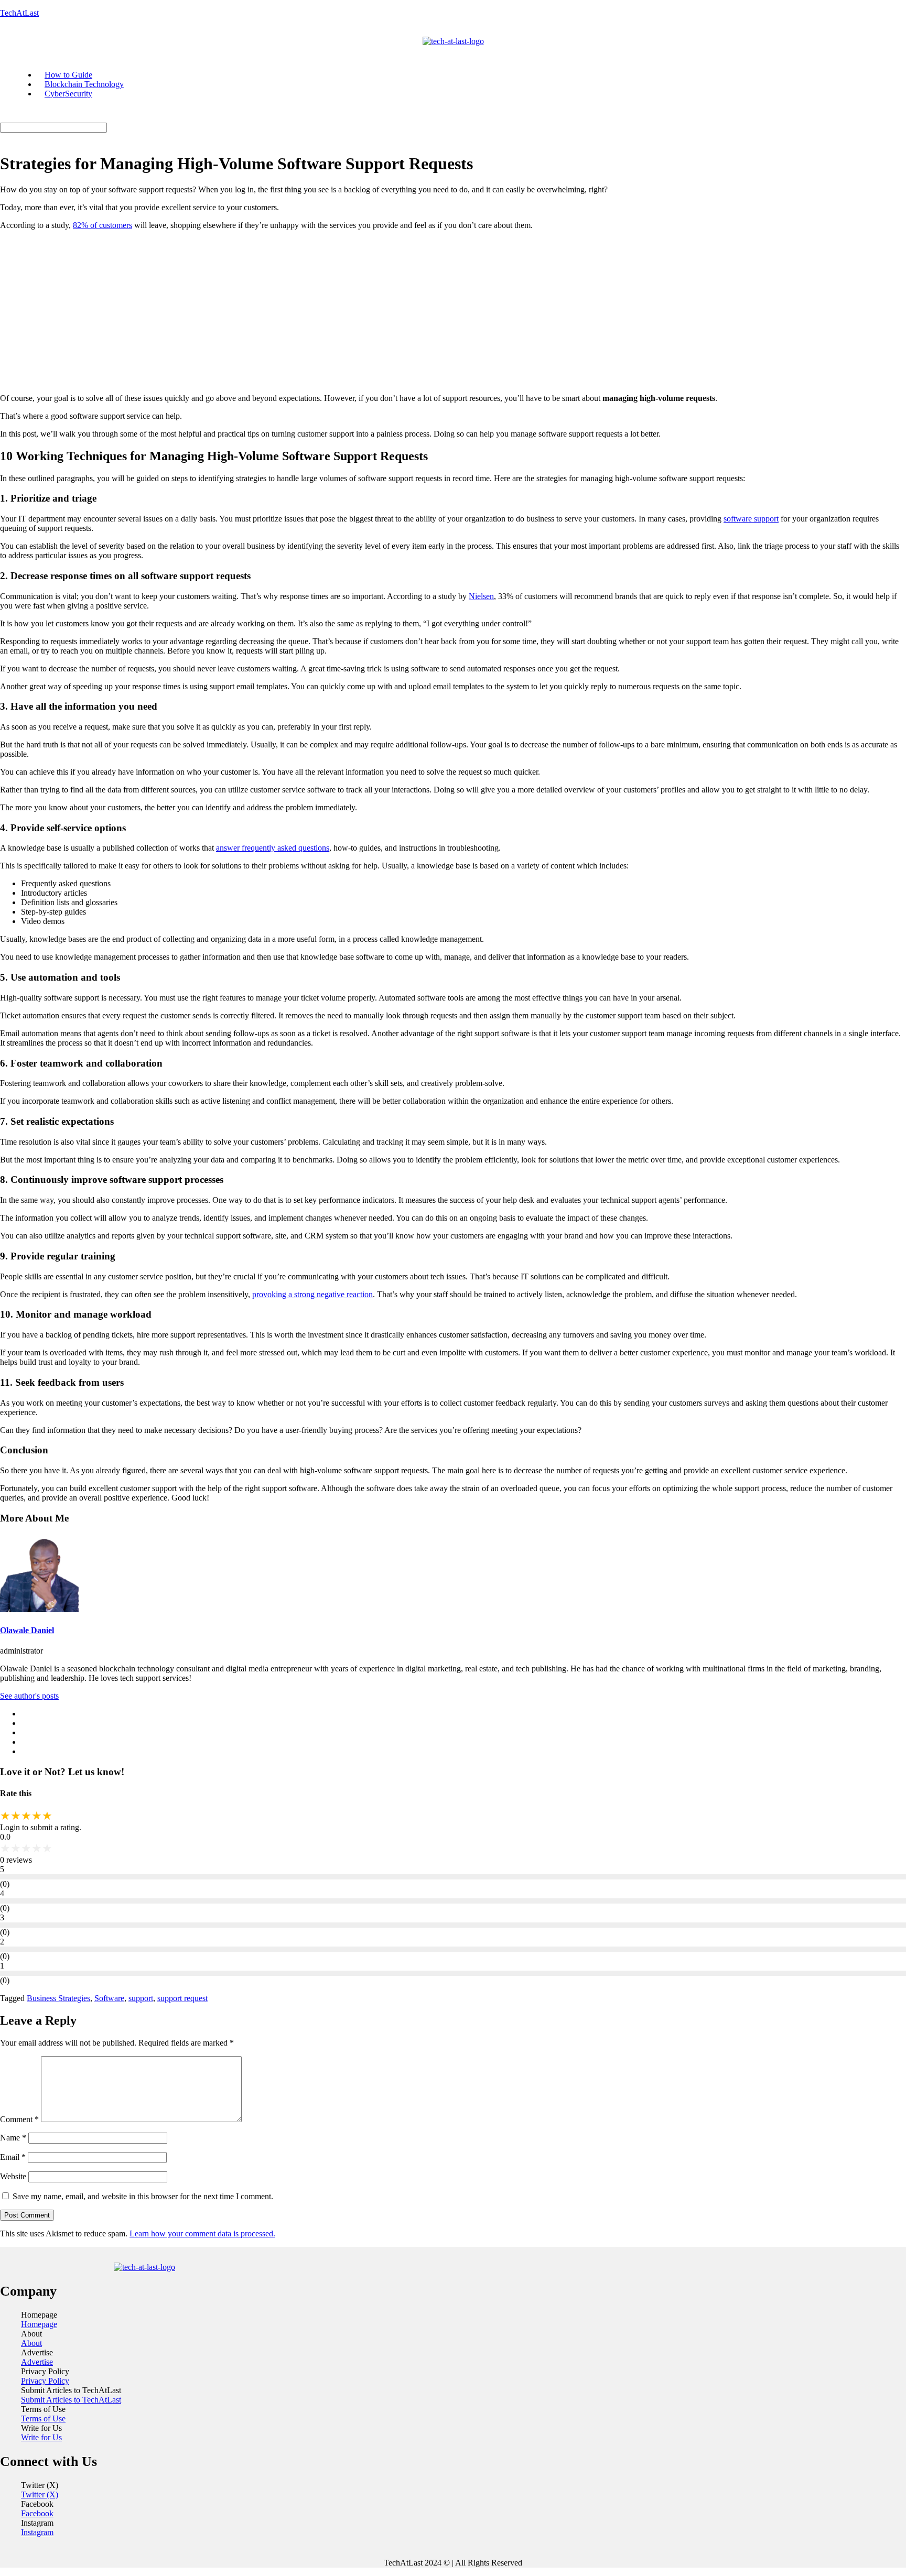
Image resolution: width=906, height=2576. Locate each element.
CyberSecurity (68, 94)
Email (13, 2157)
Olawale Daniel (27, 1630)
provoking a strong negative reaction (312, 1294)
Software (109, 1998)
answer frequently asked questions (273, 848)
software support (751, 519)
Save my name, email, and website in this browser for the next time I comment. (143, 2196)
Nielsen (481, 596)
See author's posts (29, 1696)
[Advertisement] (453, 312)
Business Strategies (58, 1998)
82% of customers (103, 225)
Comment (19, 2119)
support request (182, 1998)
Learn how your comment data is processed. (202, 2233)
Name (13, 2138)
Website (13, 2176)
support (141, 1998)
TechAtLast (19, 13)
